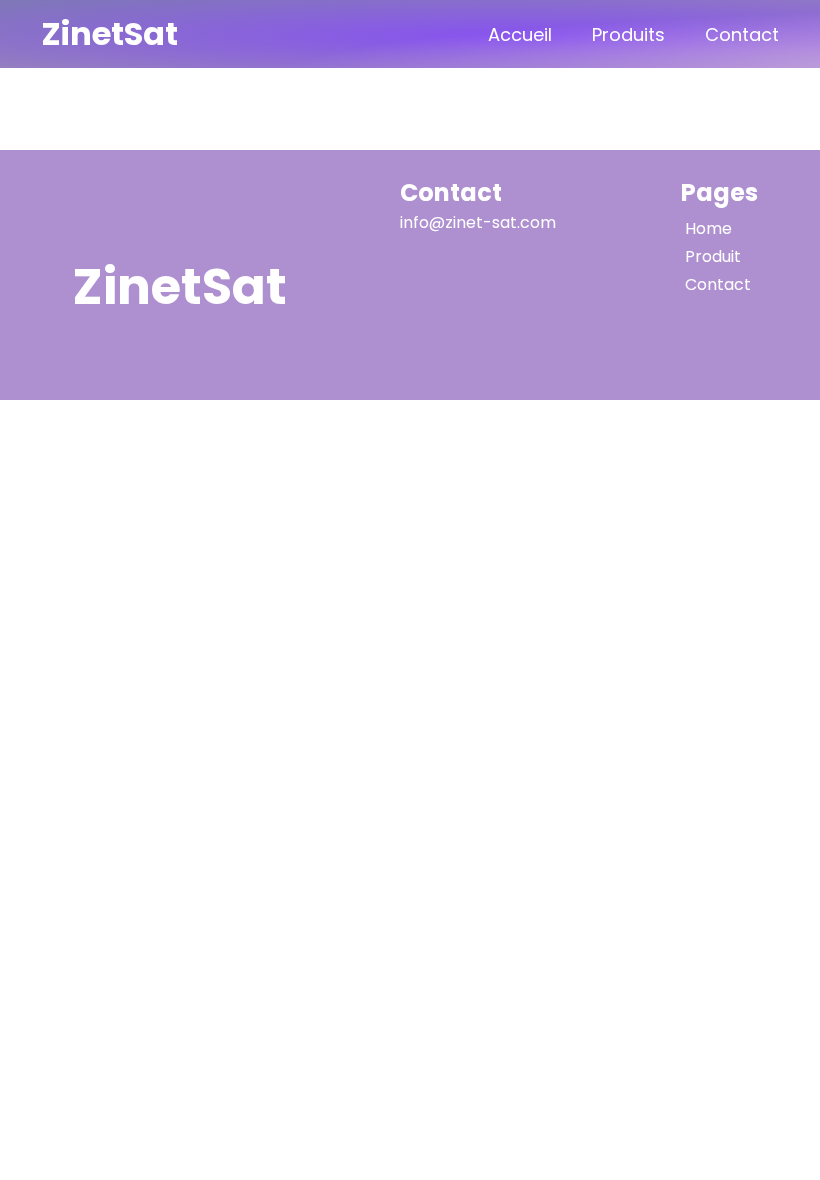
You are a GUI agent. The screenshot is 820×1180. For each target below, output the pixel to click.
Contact (742, 34)
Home (708, 228)
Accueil (520, 34)
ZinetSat (109, 33)
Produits (628, 34)
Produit (713, 256)
